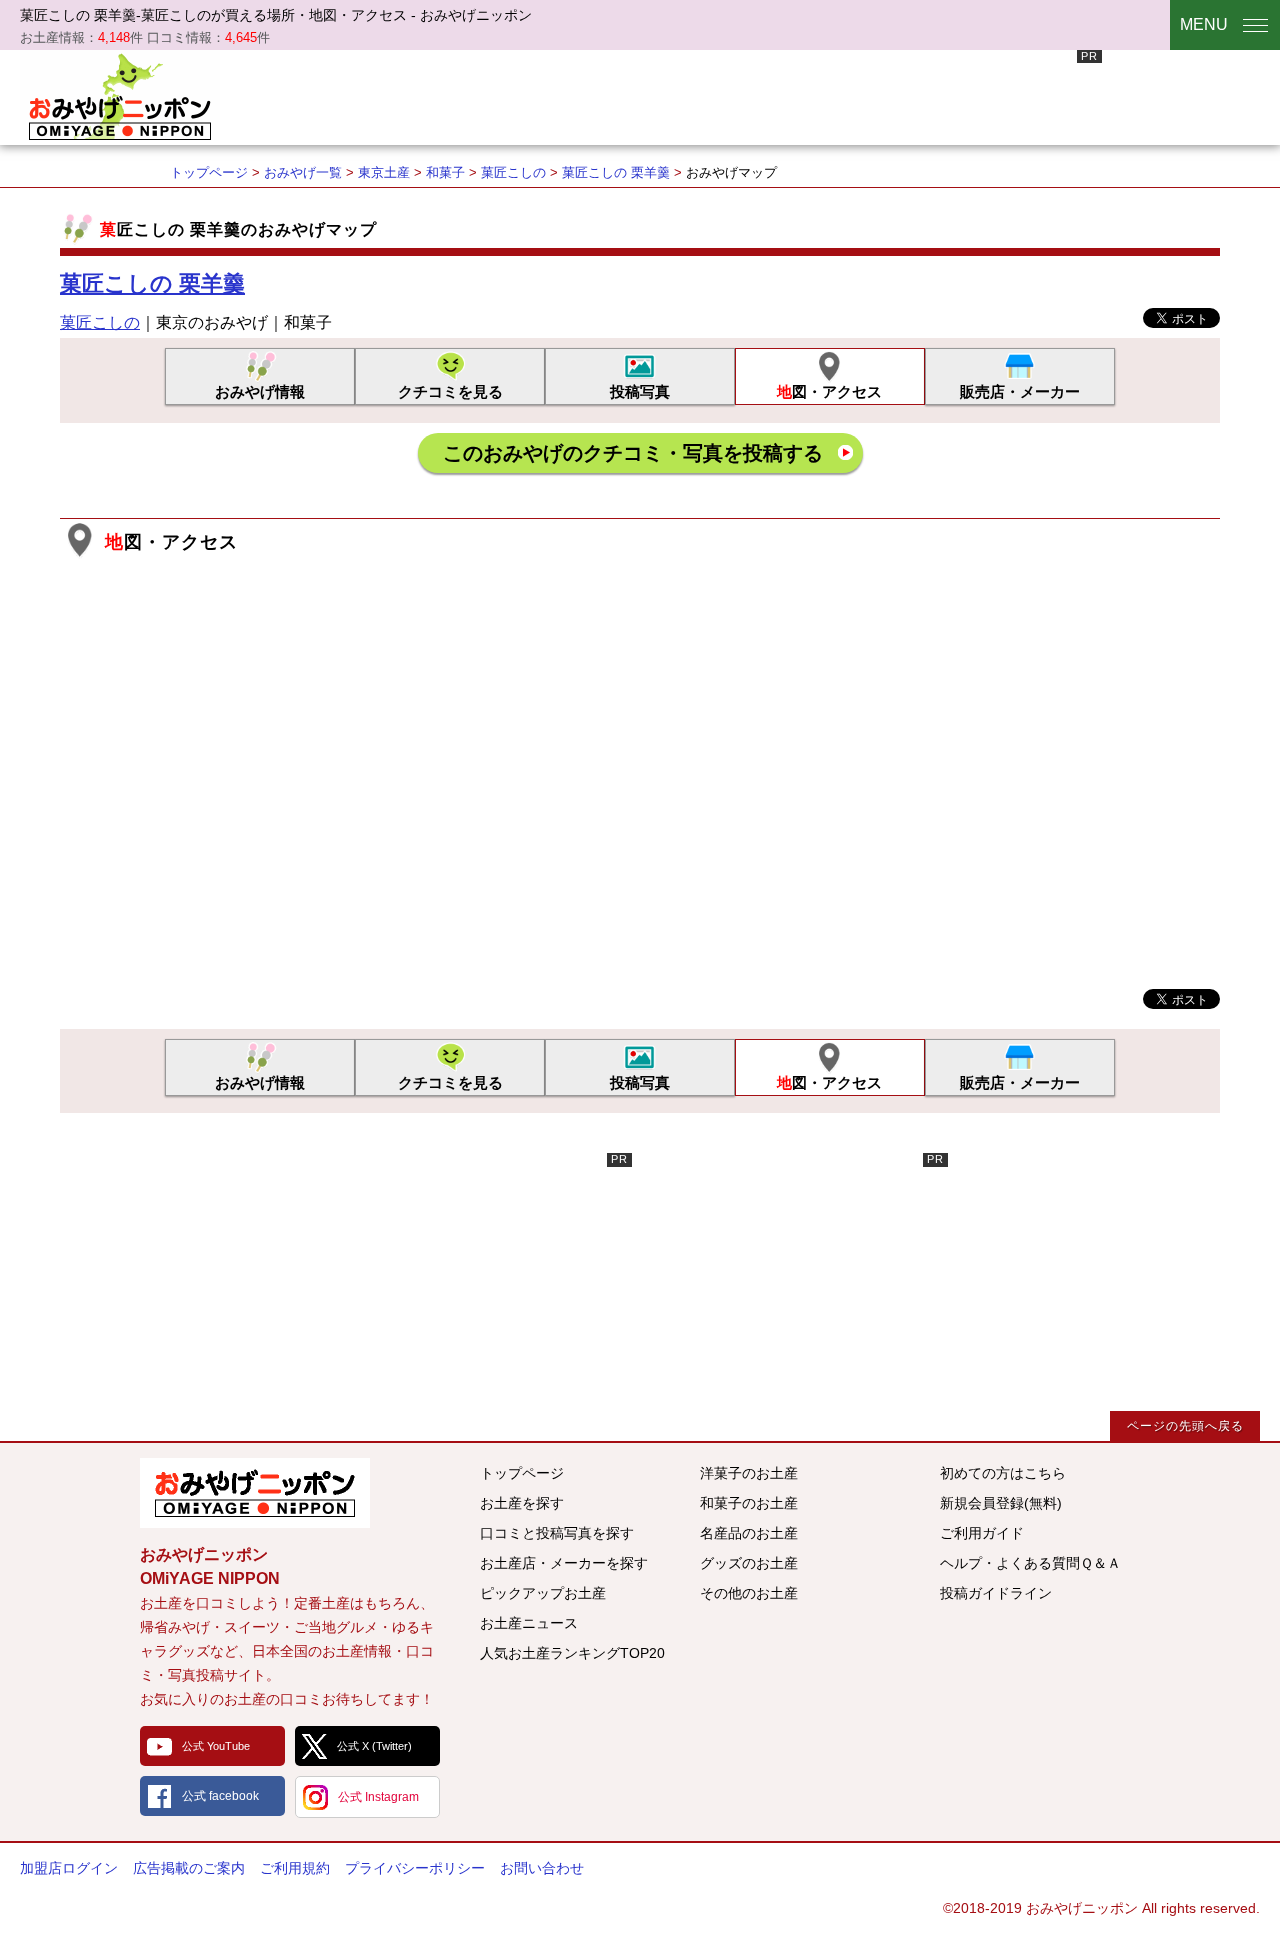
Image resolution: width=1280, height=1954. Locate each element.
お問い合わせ (542, 1868)
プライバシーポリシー (415, 1868)
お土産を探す (522, 1503)
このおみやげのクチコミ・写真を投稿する (633, 453)
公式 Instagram (378, 1797)
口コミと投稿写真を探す (557, 1533)
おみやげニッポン (120, 95)
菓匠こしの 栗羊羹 (616, 172)
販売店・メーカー (1020, 391)
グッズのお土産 (749, 1563)
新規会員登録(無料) (1001, 1503)
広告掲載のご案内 (189, 1868)
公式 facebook (220, 1796)
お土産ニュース (529, 1623)
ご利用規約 (295, 1868)
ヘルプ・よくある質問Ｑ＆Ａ (1030, 1563)
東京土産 (384, 172)
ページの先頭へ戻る (1185, 1426)
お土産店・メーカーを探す (564, 1563)
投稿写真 (640, 391)
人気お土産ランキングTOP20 (572, 1653)
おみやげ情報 (260, 391)
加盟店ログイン (69, 1868)
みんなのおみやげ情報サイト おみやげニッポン (255, 1493)
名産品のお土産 (749, 1533)
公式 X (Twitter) (374, 1746)
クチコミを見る (450, 391)
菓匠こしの (513, 172)
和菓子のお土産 (749, 1503)
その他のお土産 (749, 1593)
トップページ (209, 172)
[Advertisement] (738, 95)
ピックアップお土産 (543, 1593)
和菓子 (445, 172)
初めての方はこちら (1003, 1473)
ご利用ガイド (982, 1533)
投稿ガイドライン (996, 1593)
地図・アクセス (829, 391)
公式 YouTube (216, 1746)
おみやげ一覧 (303, 172)
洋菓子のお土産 (749, 1473)
